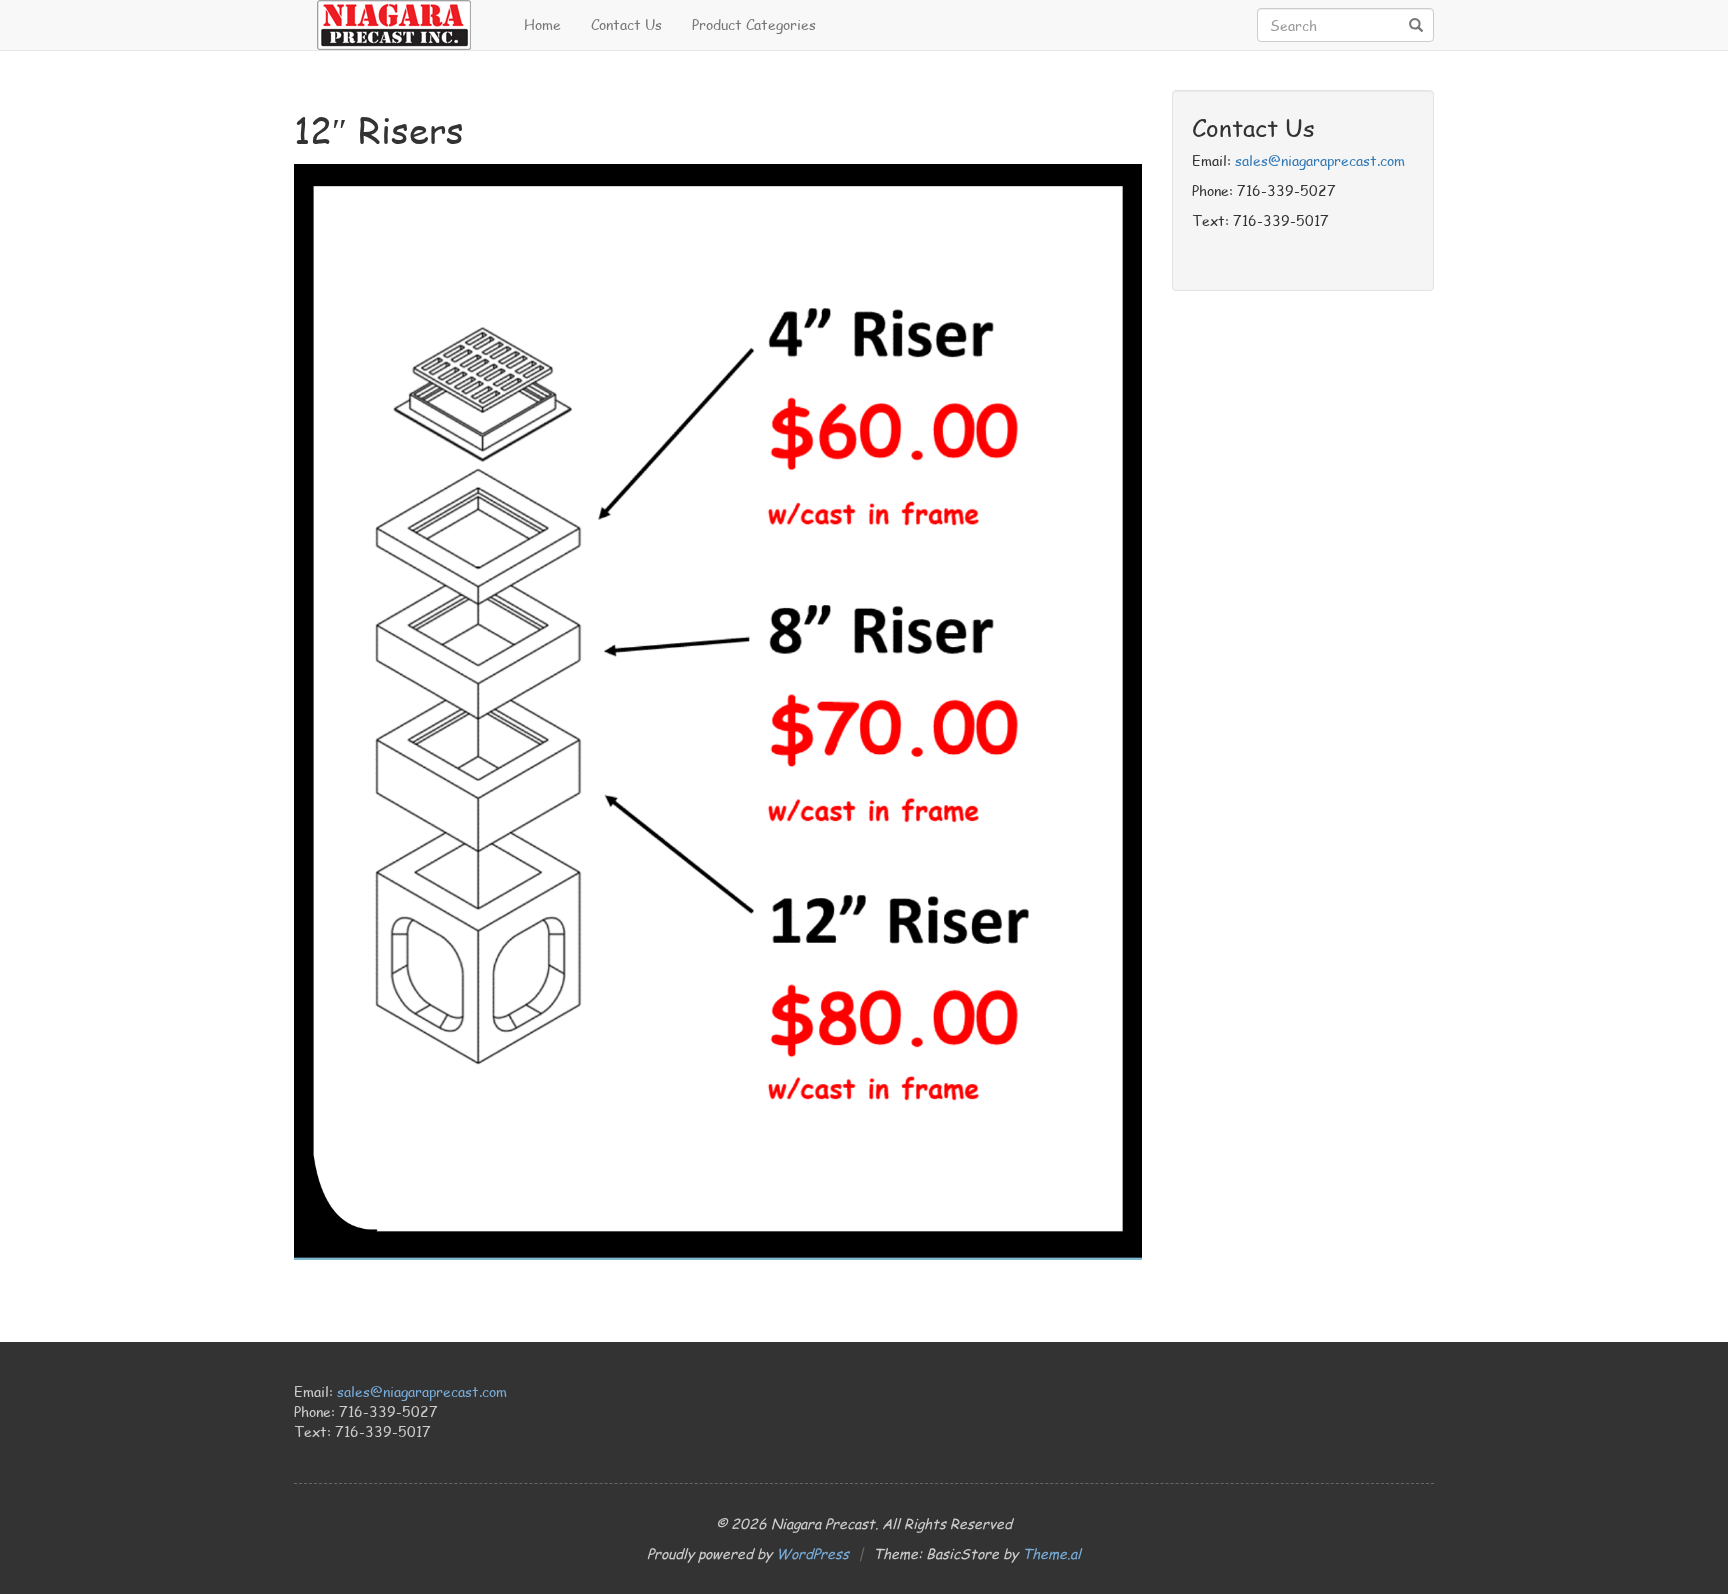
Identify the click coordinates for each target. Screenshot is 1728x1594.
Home (542, 24)
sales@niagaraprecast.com (1320, 160)
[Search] (1416, 26)
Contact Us (626, 24)
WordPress (812, 1553)
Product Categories (754, 24)
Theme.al (1051, 1553)
